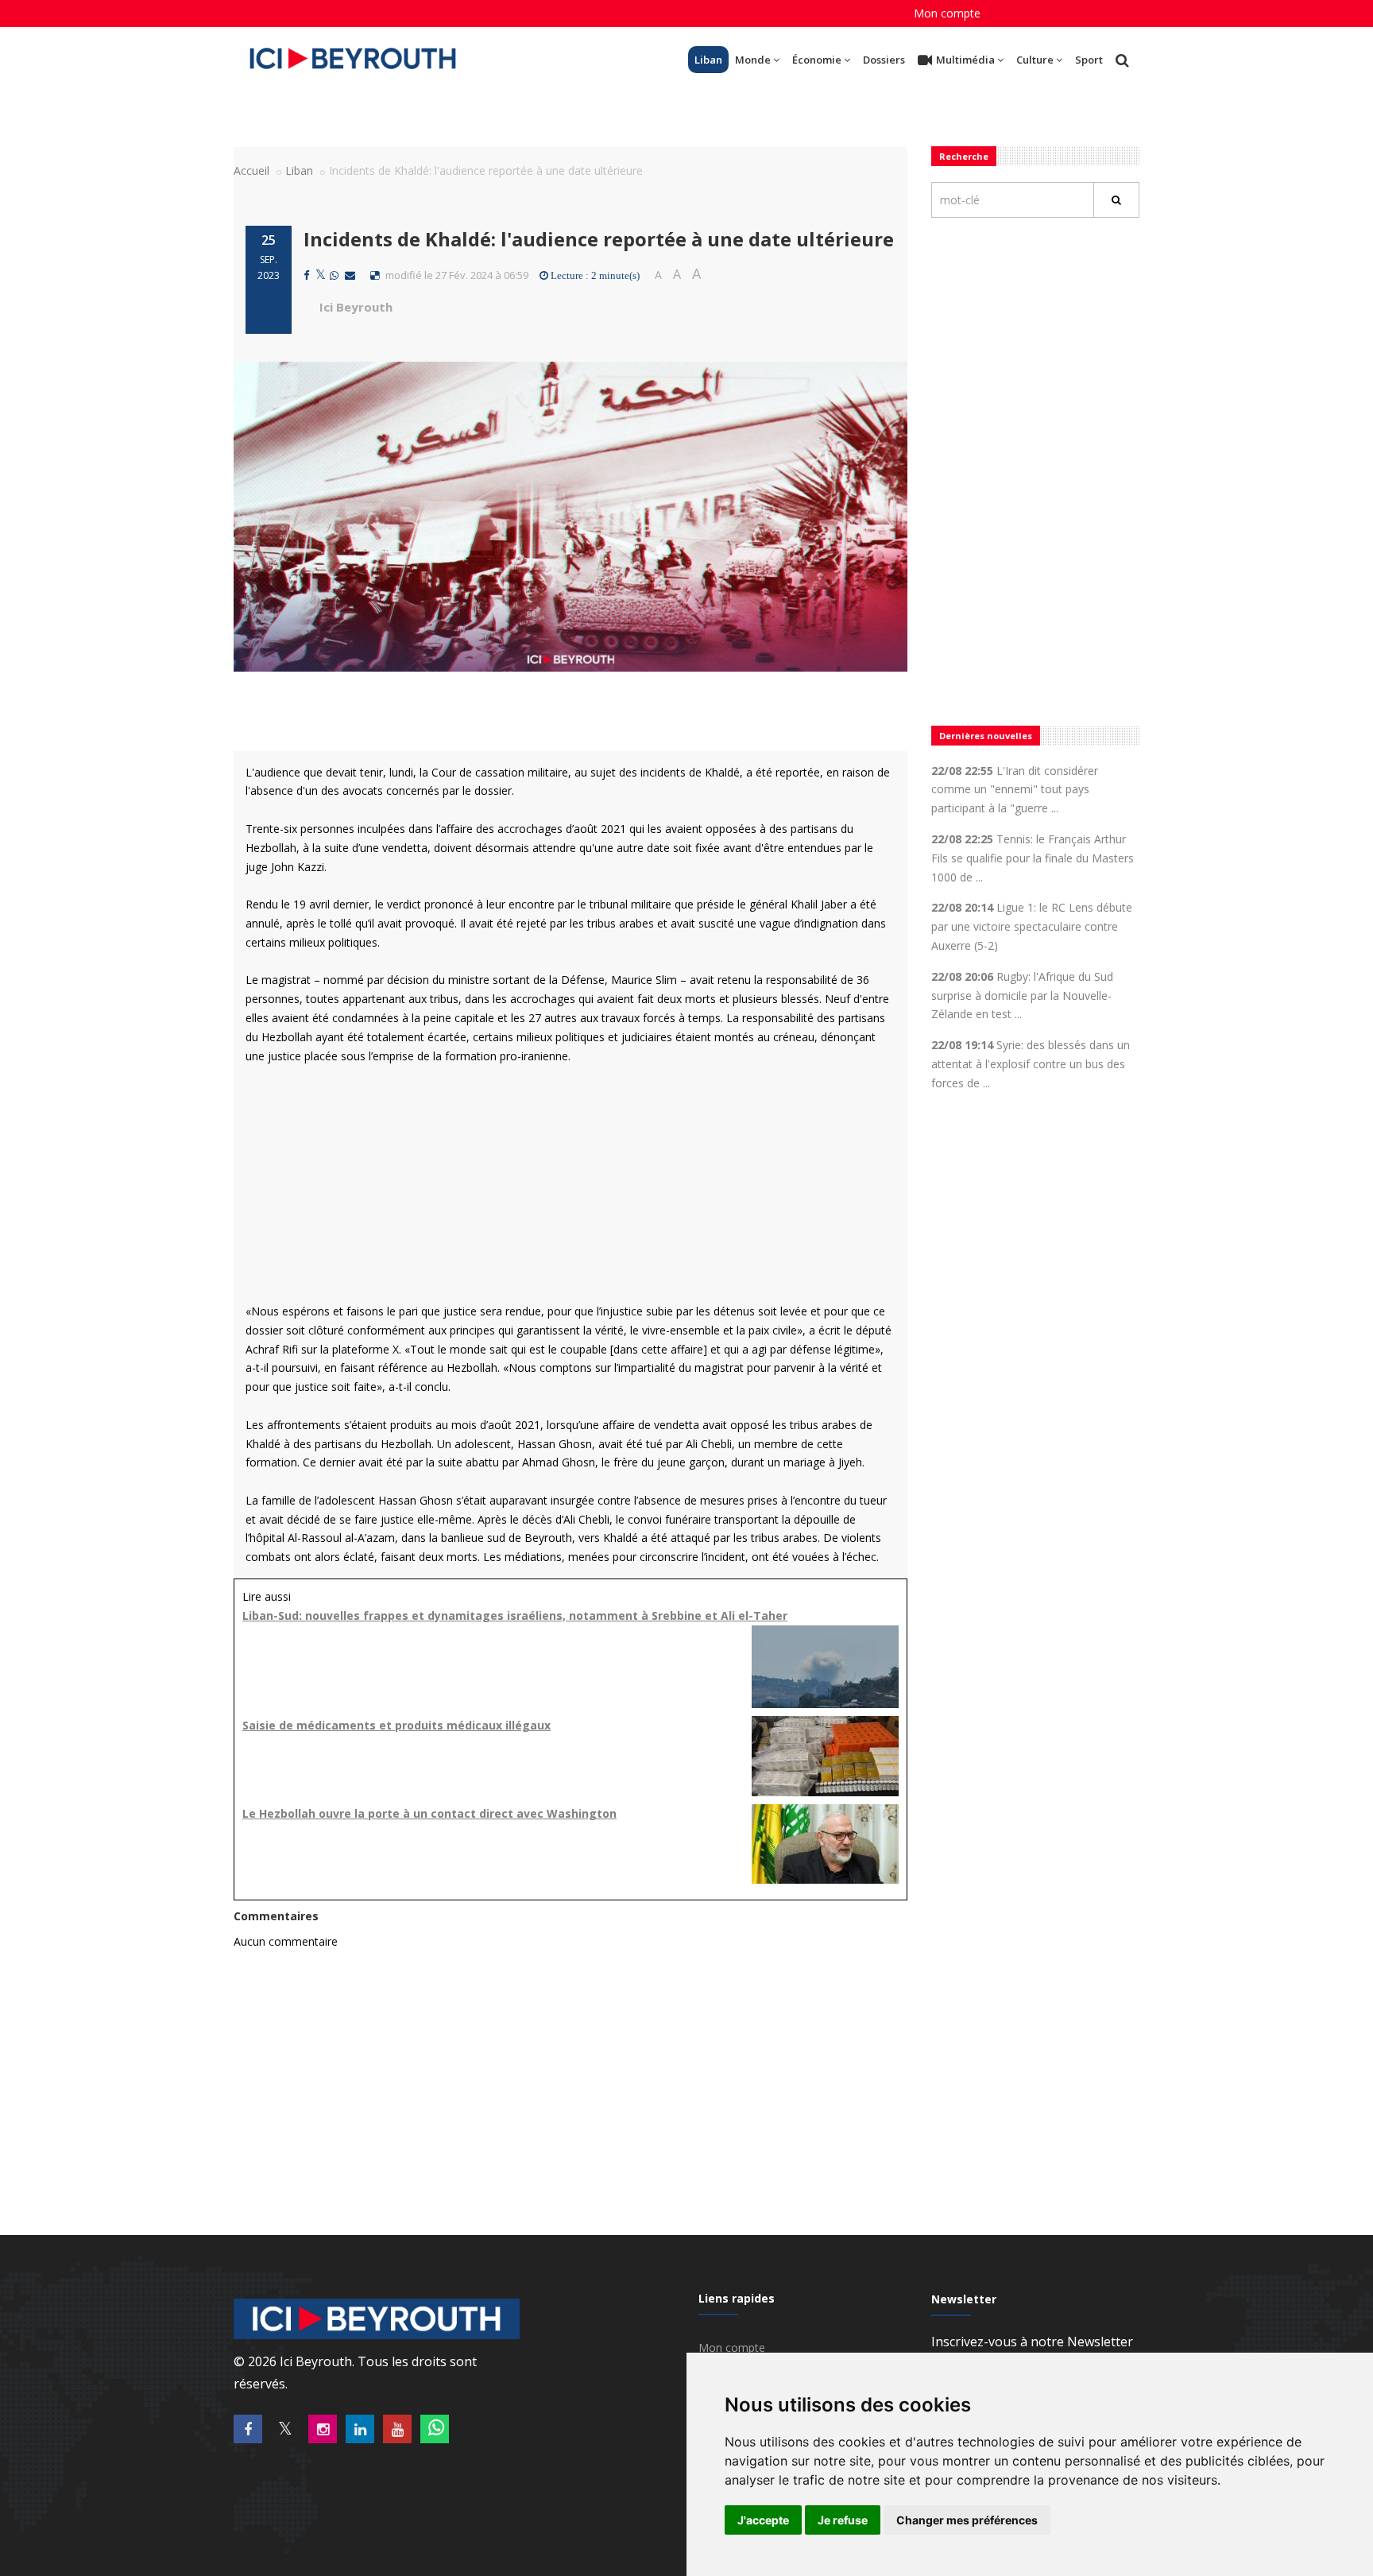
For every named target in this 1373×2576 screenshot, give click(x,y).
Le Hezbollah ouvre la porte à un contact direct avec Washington (429, 1813)
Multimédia (965, 60)
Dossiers (884, 60)
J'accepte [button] (763, 2520)
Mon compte (947, 13)
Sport (1089, 60)
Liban (708, 60)
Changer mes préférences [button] (967, 2520)
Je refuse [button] (843, 2520)
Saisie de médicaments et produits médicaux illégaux (396, 1725)
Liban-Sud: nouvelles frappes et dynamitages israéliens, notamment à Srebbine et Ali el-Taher (515, 1615)
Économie (817, 60)
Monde (753, 60)
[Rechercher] (1116, 200)
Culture (1035, 60)
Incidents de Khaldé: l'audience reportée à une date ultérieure (599, 239)
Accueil (251, 170)
